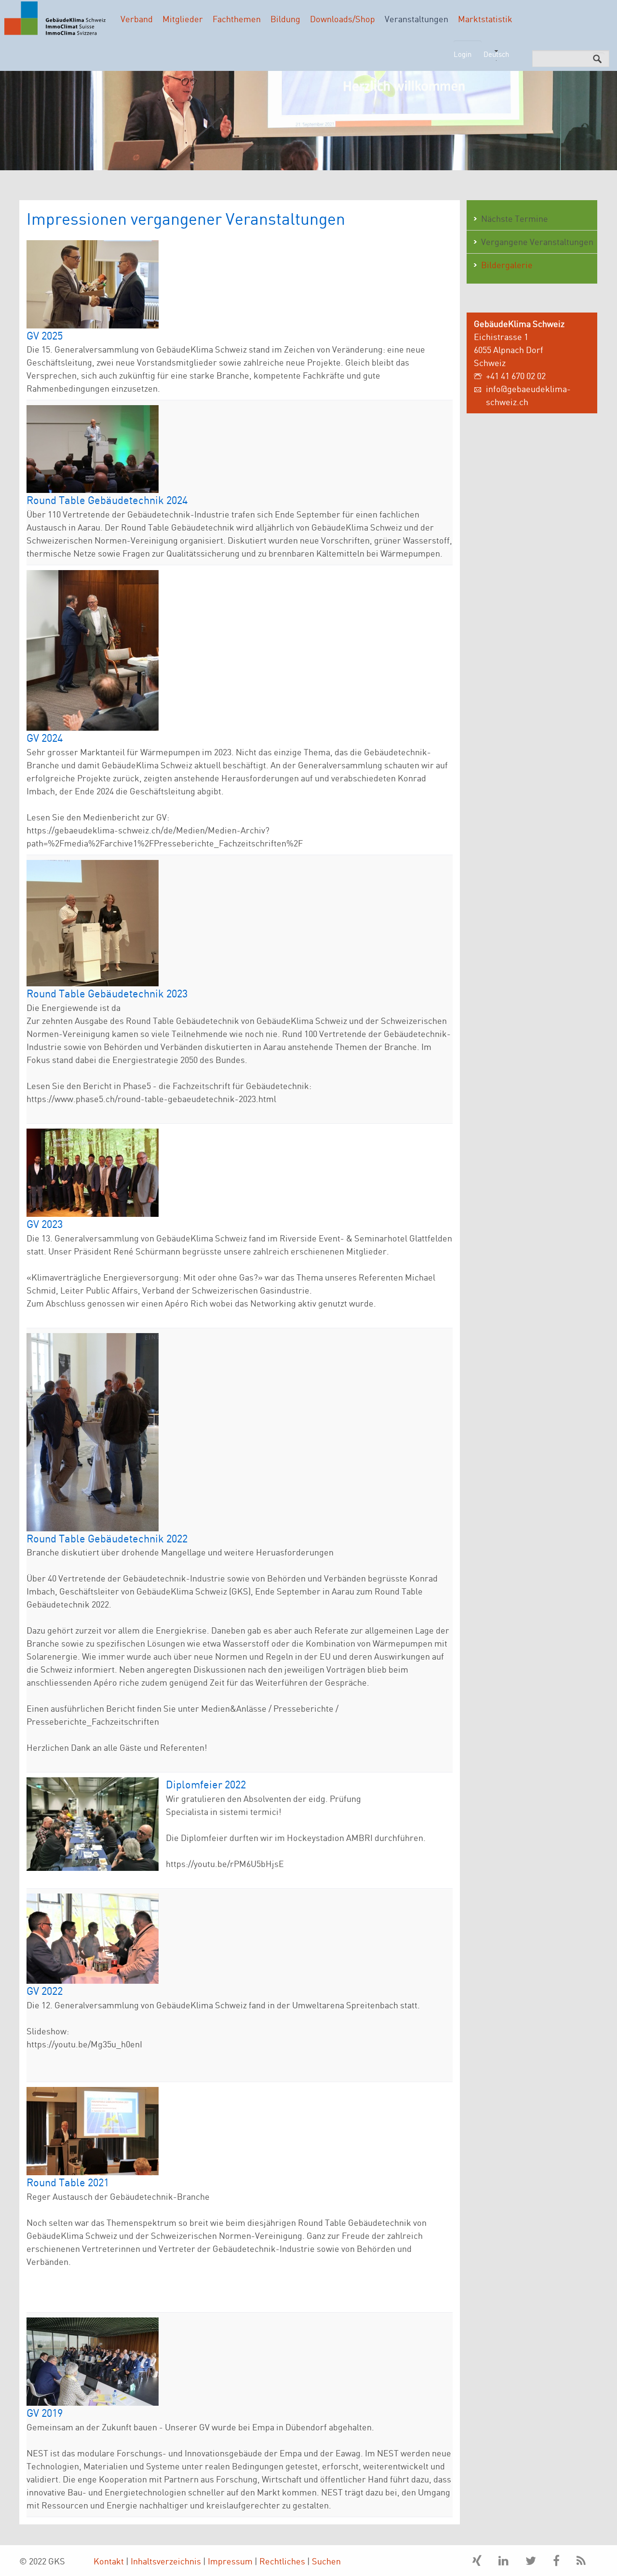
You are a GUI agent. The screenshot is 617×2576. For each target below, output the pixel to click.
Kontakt (109, 2561)
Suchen (326, 2561)
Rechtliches (282, 2561)
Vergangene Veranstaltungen (537, 242)
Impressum (230, 2561)
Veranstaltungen (416, 19)
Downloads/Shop (342, 19)
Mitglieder (183, 19)
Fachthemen (237, 19)
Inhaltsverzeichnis (166, 2561)
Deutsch (496, 54)
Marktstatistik (485, 19)
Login (463, 54)
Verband (137, 19)
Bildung (285, 19)
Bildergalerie (507, 265)
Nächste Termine (515, 218)
